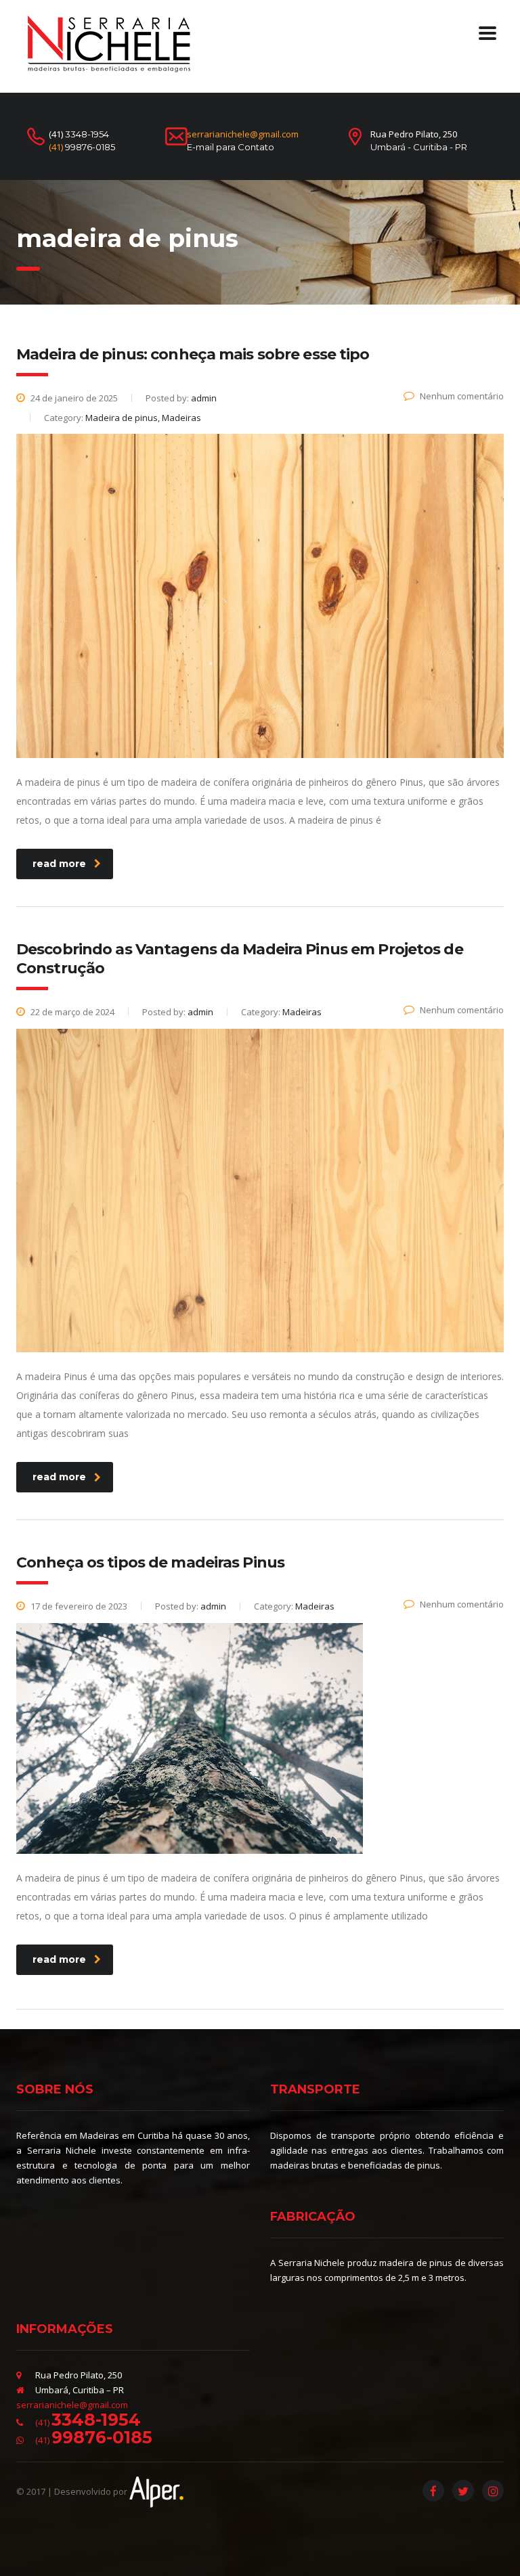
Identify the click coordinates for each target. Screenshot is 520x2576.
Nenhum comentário (462, 396)
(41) (82, 147)
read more (59, 864)
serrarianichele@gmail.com (243, 134)
